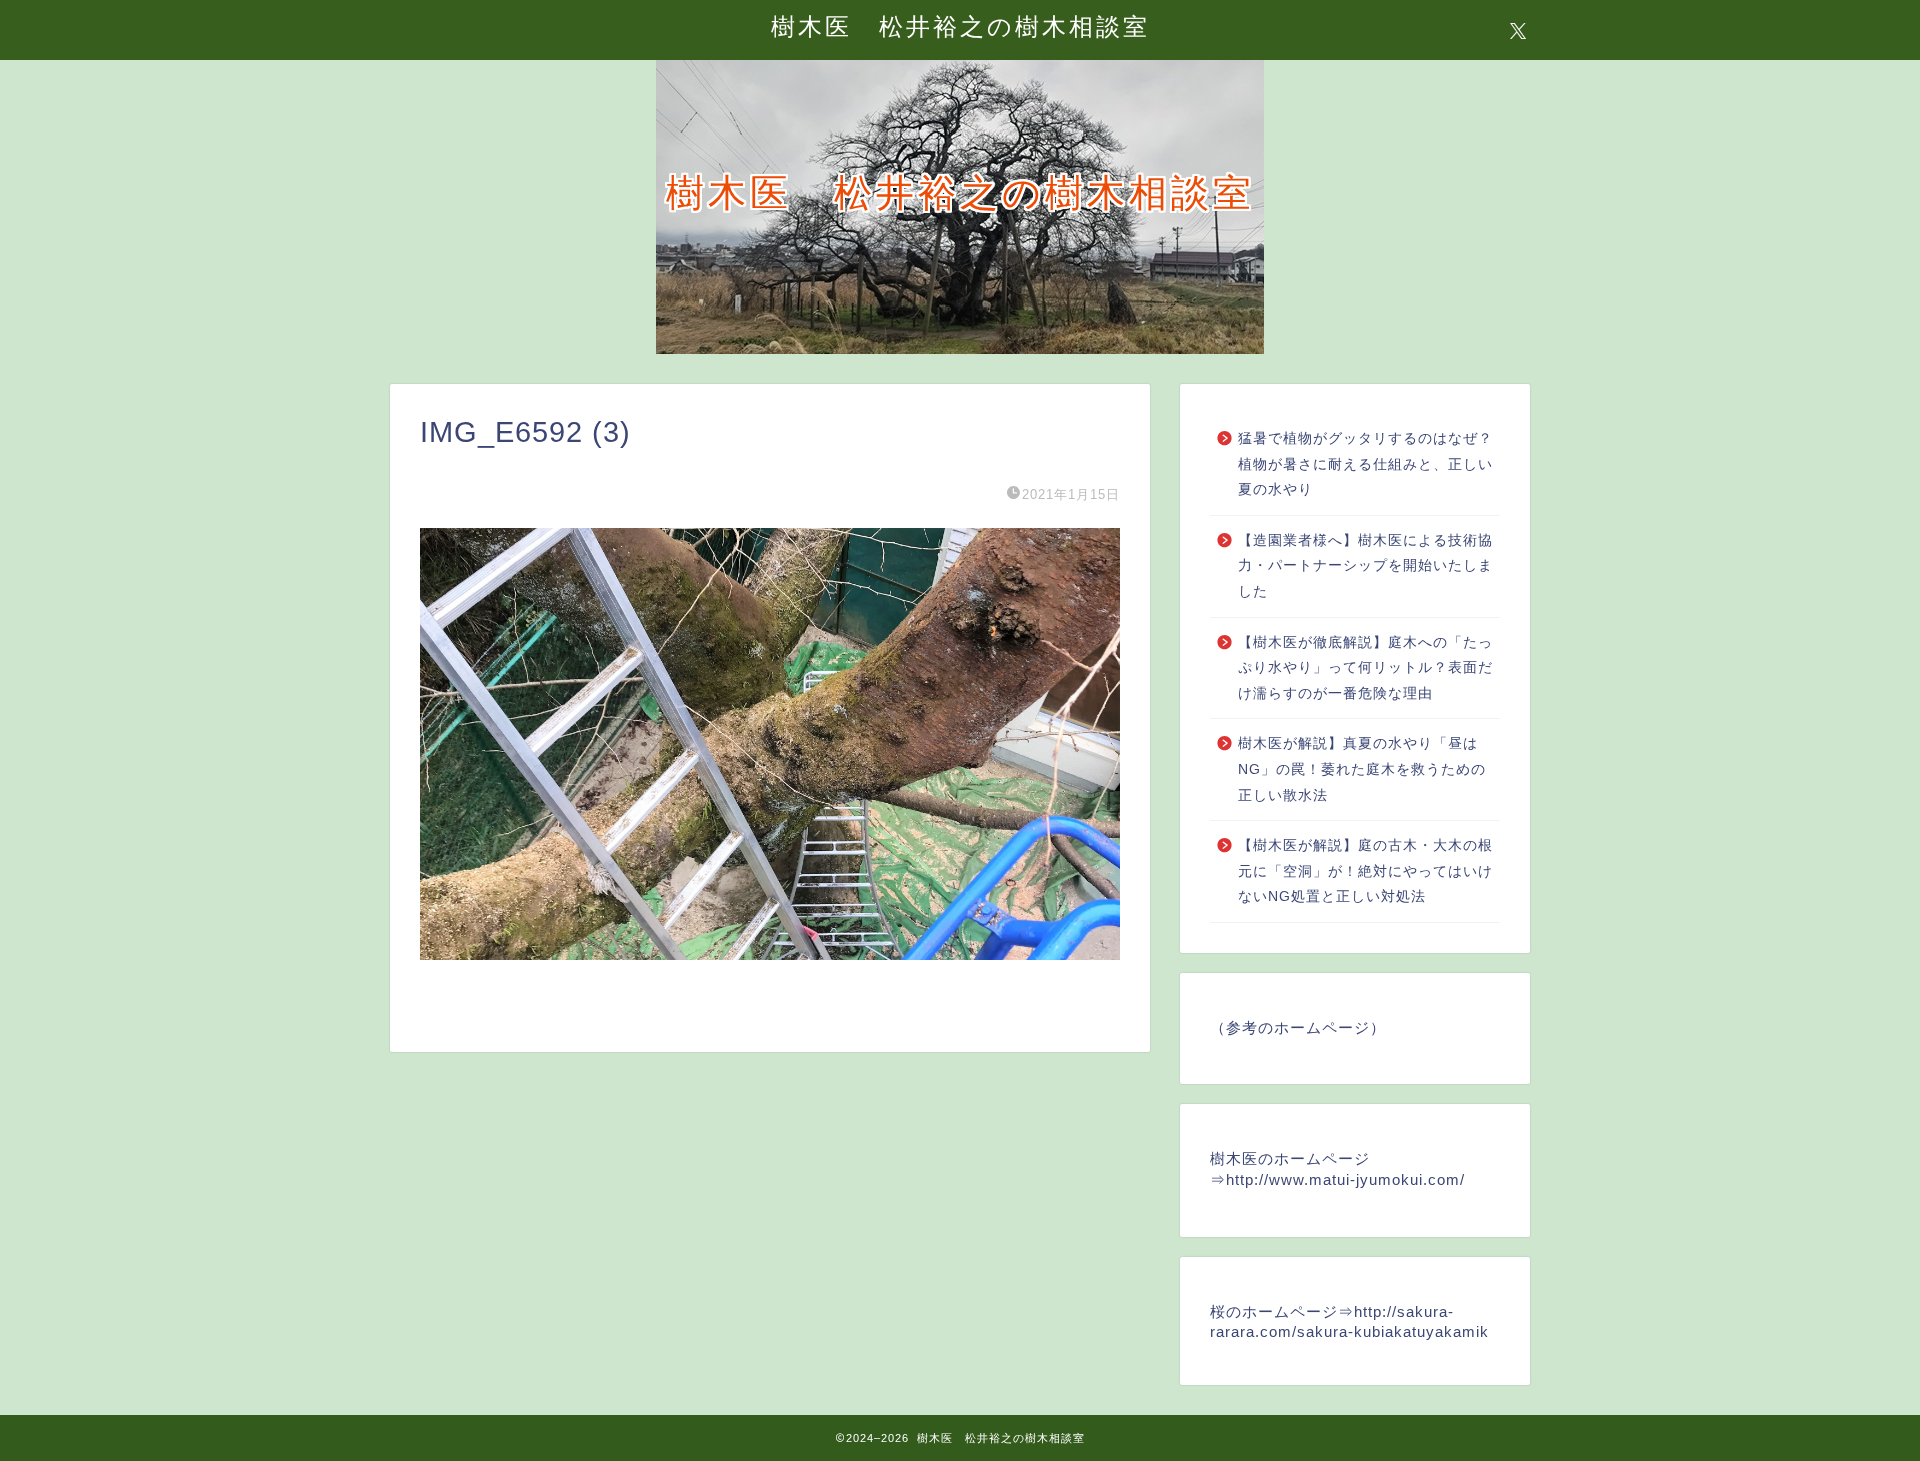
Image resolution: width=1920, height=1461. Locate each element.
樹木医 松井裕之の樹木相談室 (960, 26)
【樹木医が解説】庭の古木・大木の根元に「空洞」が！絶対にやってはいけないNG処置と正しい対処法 (1365, 871)
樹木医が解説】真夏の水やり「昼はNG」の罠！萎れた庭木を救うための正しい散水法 (1362, 769)
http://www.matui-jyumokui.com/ (1345, 1179)
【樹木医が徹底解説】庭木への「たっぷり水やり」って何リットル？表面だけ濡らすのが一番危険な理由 (1365, 668)
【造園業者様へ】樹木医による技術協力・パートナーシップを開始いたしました (1365, 566)
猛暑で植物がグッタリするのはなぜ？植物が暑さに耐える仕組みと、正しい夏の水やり (1365, 464)
